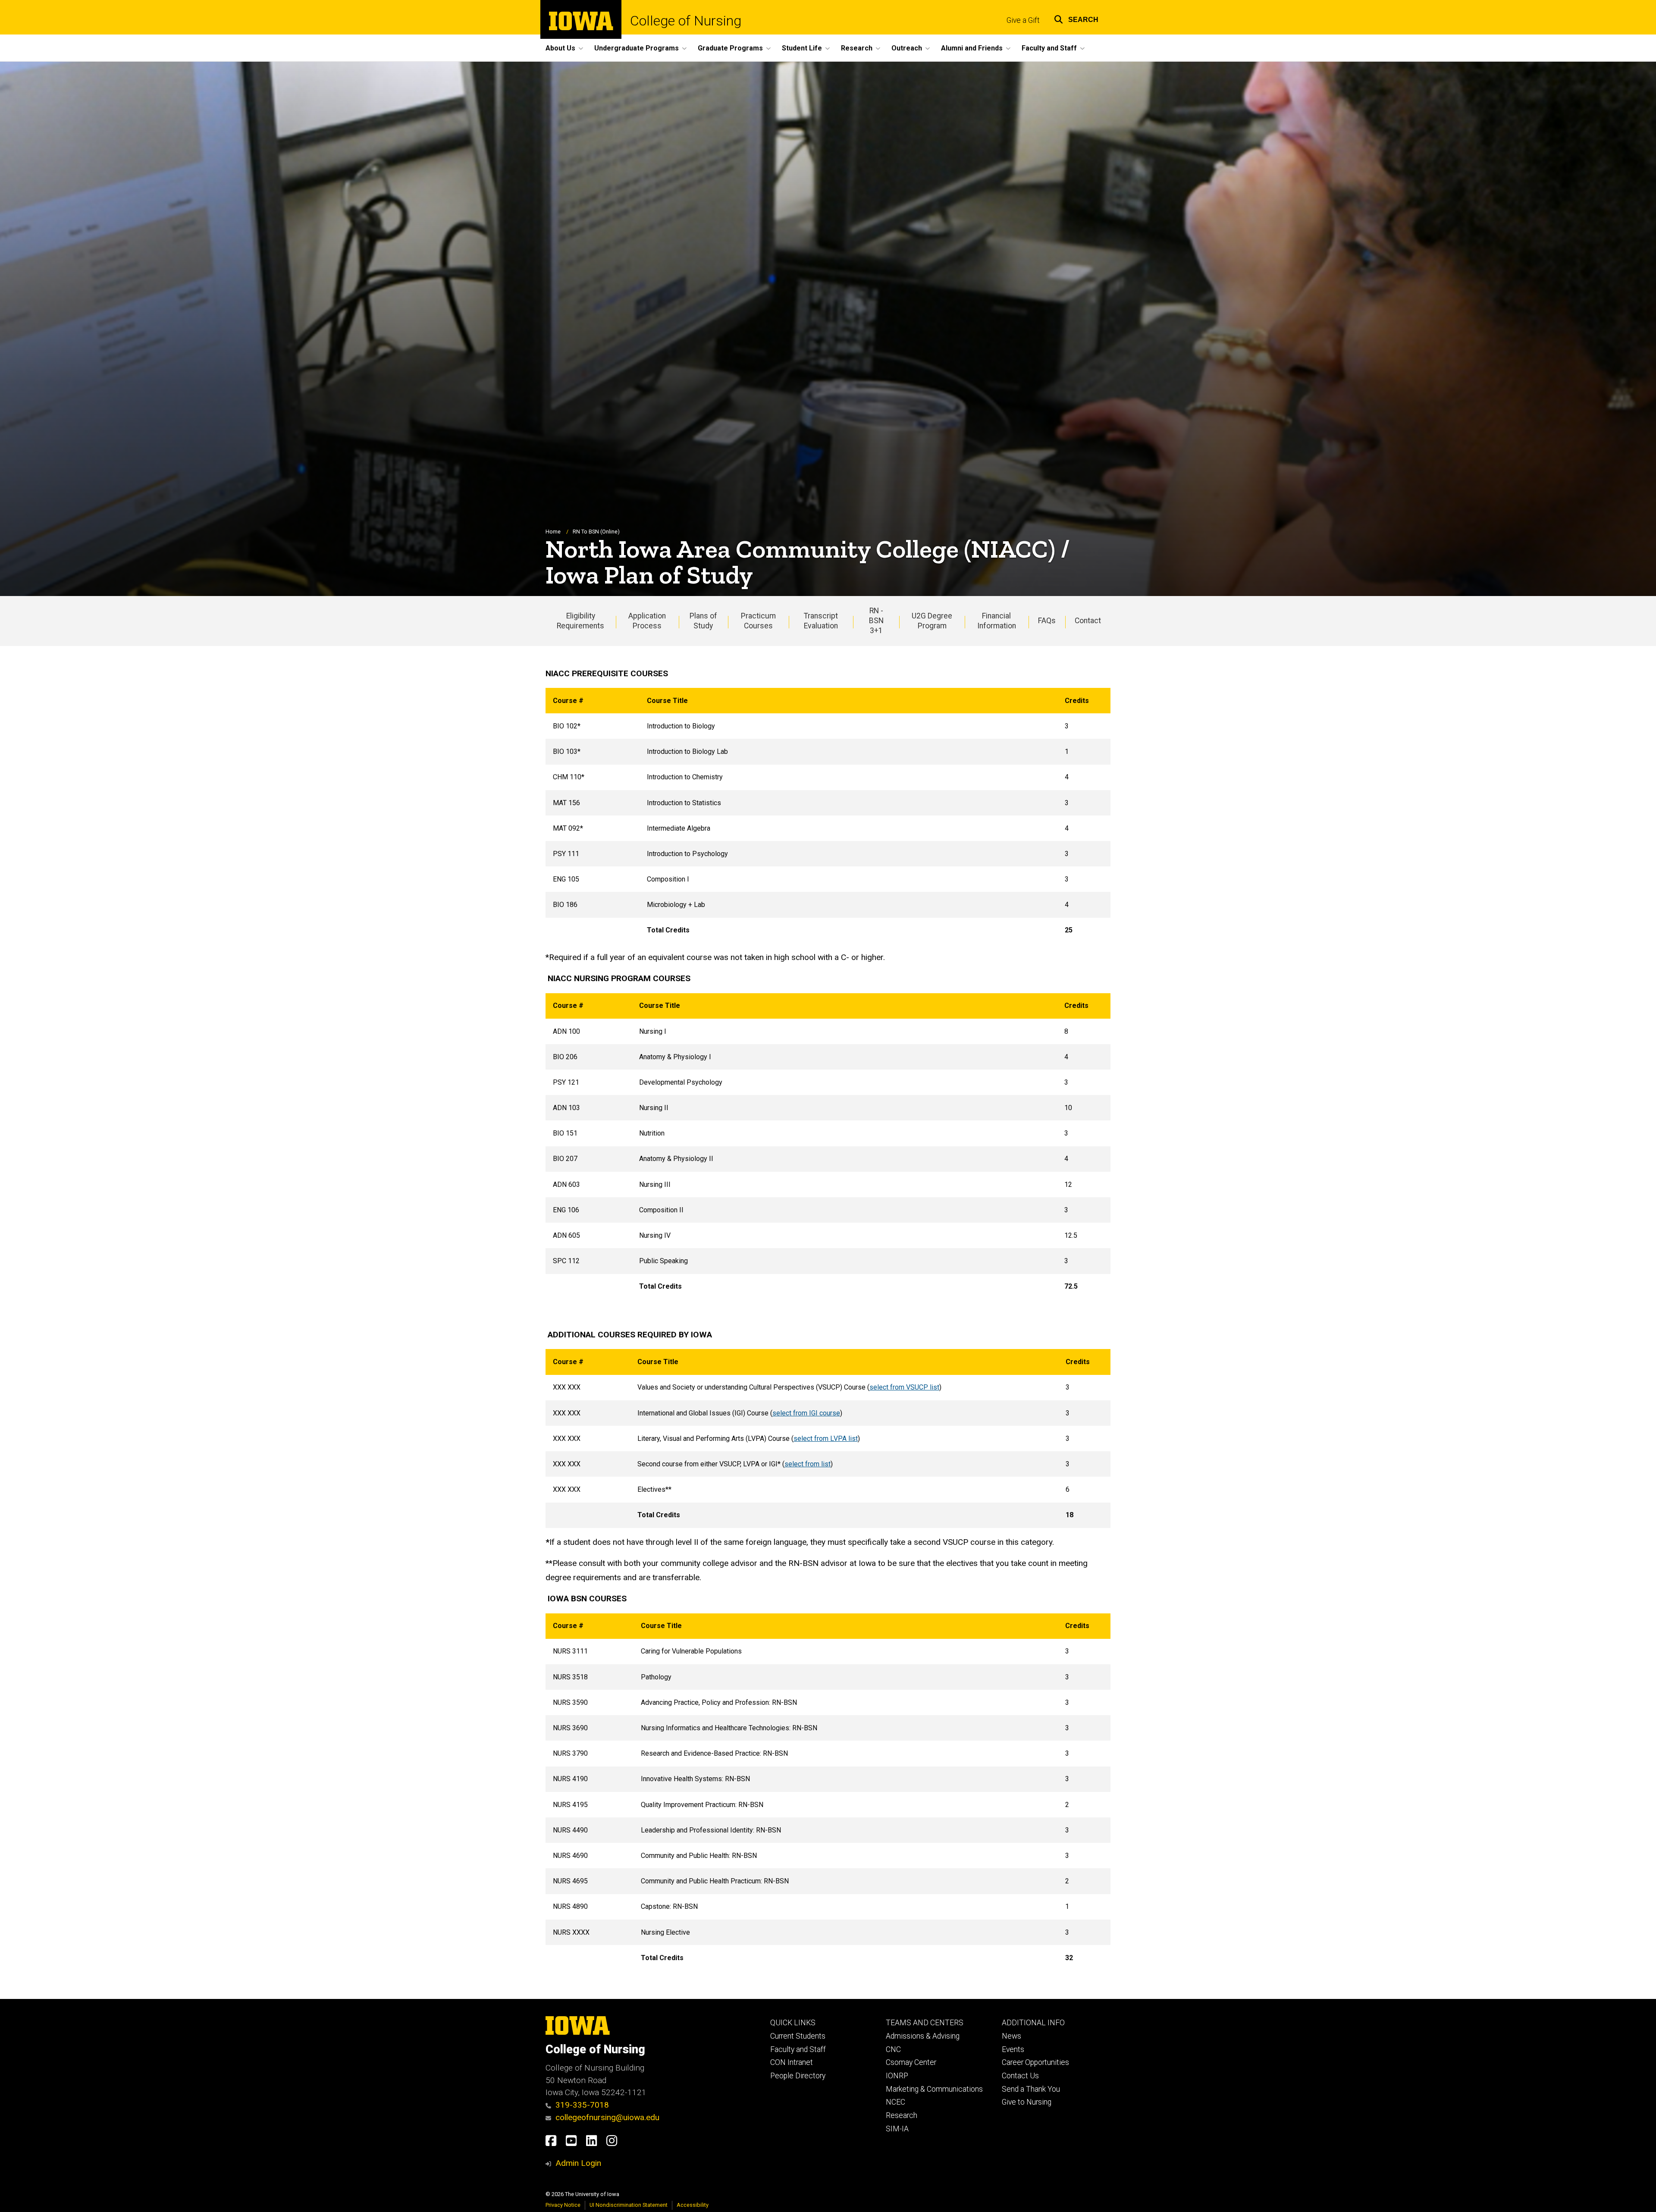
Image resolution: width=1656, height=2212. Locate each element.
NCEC (895, 2102)
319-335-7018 (582, 2105)
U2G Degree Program (932, 621)
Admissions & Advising (923, 2036)
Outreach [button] (907, 48)
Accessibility (693, 2205)
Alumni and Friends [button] (972, 48)
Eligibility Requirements (580, 621)
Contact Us (1020, 2076)
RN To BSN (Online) (596, 532)
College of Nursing (686, 21)
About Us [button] (560, 48)
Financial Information (997, 621)
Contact (1088, 621)
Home (553, 532)
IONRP (897, 2076)
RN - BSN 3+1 (876, 621)
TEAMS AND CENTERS (925, 2023)
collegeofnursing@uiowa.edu (607, 2117)
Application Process (647, 621)
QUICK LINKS (793, 2023)
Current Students (798, 2036)
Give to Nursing (1027, 2102)
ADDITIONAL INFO (1033, 2023)
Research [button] (857, 48)
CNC (893, 2049)
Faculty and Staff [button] (1049, 48)
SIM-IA (897, 2129)
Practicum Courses (758, 621)
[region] (828, 816)
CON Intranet (792, 2062)
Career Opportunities (1035, 2062)
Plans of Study (703, 621)
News (1011, 2036)
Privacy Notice (563, 2205)
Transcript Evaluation (821, 621)
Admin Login (578, 2163)
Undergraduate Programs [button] (637, 48)
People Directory (798, 2076)
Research (902, 2115)
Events (1013, 2049)
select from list (808, 1464)
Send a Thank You (1031, 2089)
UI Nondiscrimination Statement (629, 2205)
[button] (1076, 18)
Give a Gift (1023, 20)
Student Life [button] (802, 48)
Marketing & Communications (934, 2089)
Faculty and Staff (798, 2049)
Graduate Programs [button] (730, 48)
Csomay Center (911, 2062)
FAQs (1047, 621)
